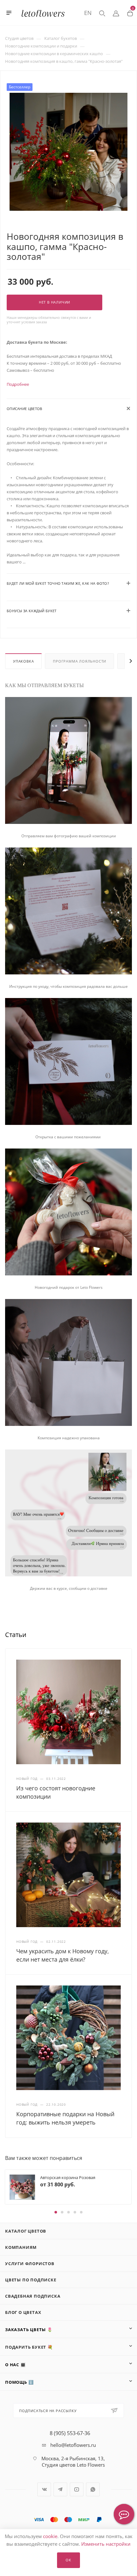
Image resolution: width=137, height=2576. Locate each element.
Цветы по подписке (31, 2280)
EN (88, 13)
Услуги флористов (30, 2264)
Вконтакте (44, 2489)
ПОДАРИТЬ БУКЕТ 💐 (29, 2347)
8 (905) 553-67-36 (70, 2433)
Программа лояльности (79, 661)
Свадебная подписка (33, 2296)
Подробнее (18, 384)
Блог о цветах (23, 2312)
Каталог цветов (26, 2231)
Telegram (60, 2489)
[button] (56, 2212)
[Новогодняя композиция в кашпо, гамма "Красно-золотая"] (68, 151)
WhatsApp (93, 2489)
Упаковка (23, 661)
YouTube (77, 2489)
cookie (50, 2536)
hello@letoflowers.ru (73, 2445)
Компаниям (21, 2247)
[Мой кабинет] (116, 13)
